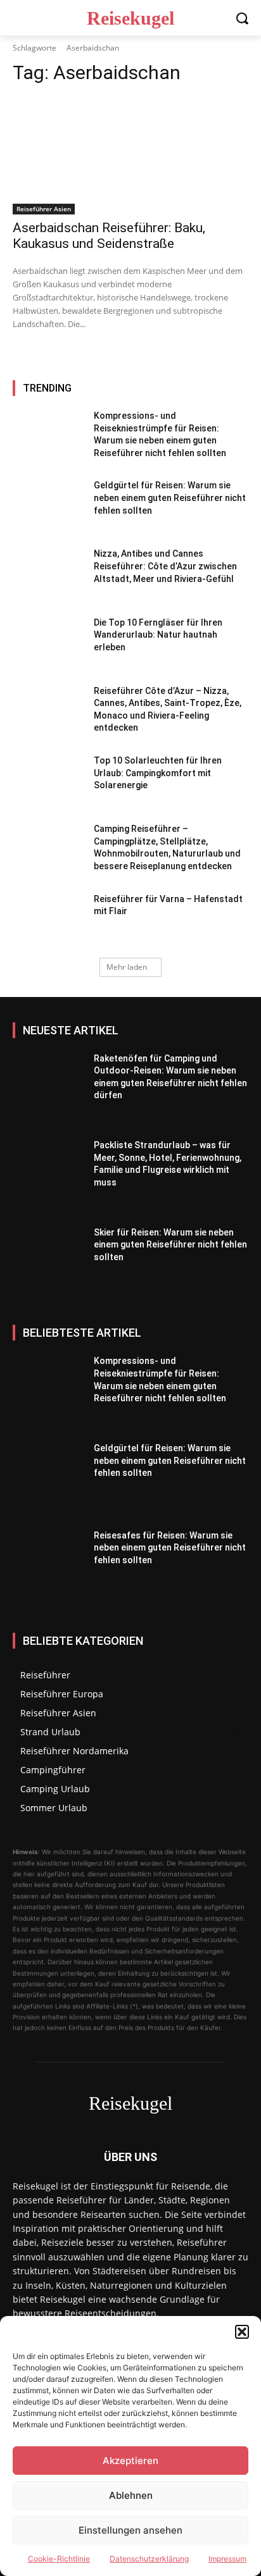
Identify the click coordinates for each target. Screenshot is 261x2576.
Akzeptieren (130, 2461)
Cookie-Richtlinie (59, 2559)
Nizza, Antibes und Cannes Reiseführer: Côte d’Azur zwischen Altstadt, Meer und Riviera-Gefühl (165, 566)
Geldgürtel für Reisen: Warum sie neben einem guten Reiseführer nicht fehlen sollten (170, 498)
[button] (242, 2332)
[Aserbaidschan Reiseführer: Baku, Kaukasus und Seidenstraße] (130, 156)
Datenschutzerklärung (149, 2559)
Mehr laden (127, 967)
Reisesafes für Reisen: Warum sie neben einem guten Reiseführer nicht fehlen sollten (170, 1548)
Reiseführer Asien (44, 209)
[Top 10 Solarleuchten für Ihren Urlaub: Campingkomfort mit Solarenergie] (48, 782)
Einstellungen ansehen (130, 2530)
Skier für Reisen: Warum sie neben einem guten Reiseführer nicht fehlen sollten (170, 1245)
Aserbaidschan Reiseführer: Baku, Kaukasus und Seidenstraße (109, 236)
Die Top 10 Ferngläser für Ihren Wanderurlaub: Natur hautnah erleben (158, 635)
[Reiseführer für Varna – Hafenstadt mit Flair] (48, 920)
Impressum (227, 2559)
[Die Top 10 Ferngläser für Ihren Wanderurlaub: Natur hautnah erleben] (48, 644)
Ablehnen (131, 2495)
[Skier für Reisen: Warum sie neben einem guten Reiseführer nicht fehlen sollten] (48, 1265)
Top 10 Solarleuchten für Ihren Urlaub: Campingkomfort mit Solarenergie (158, 773)
